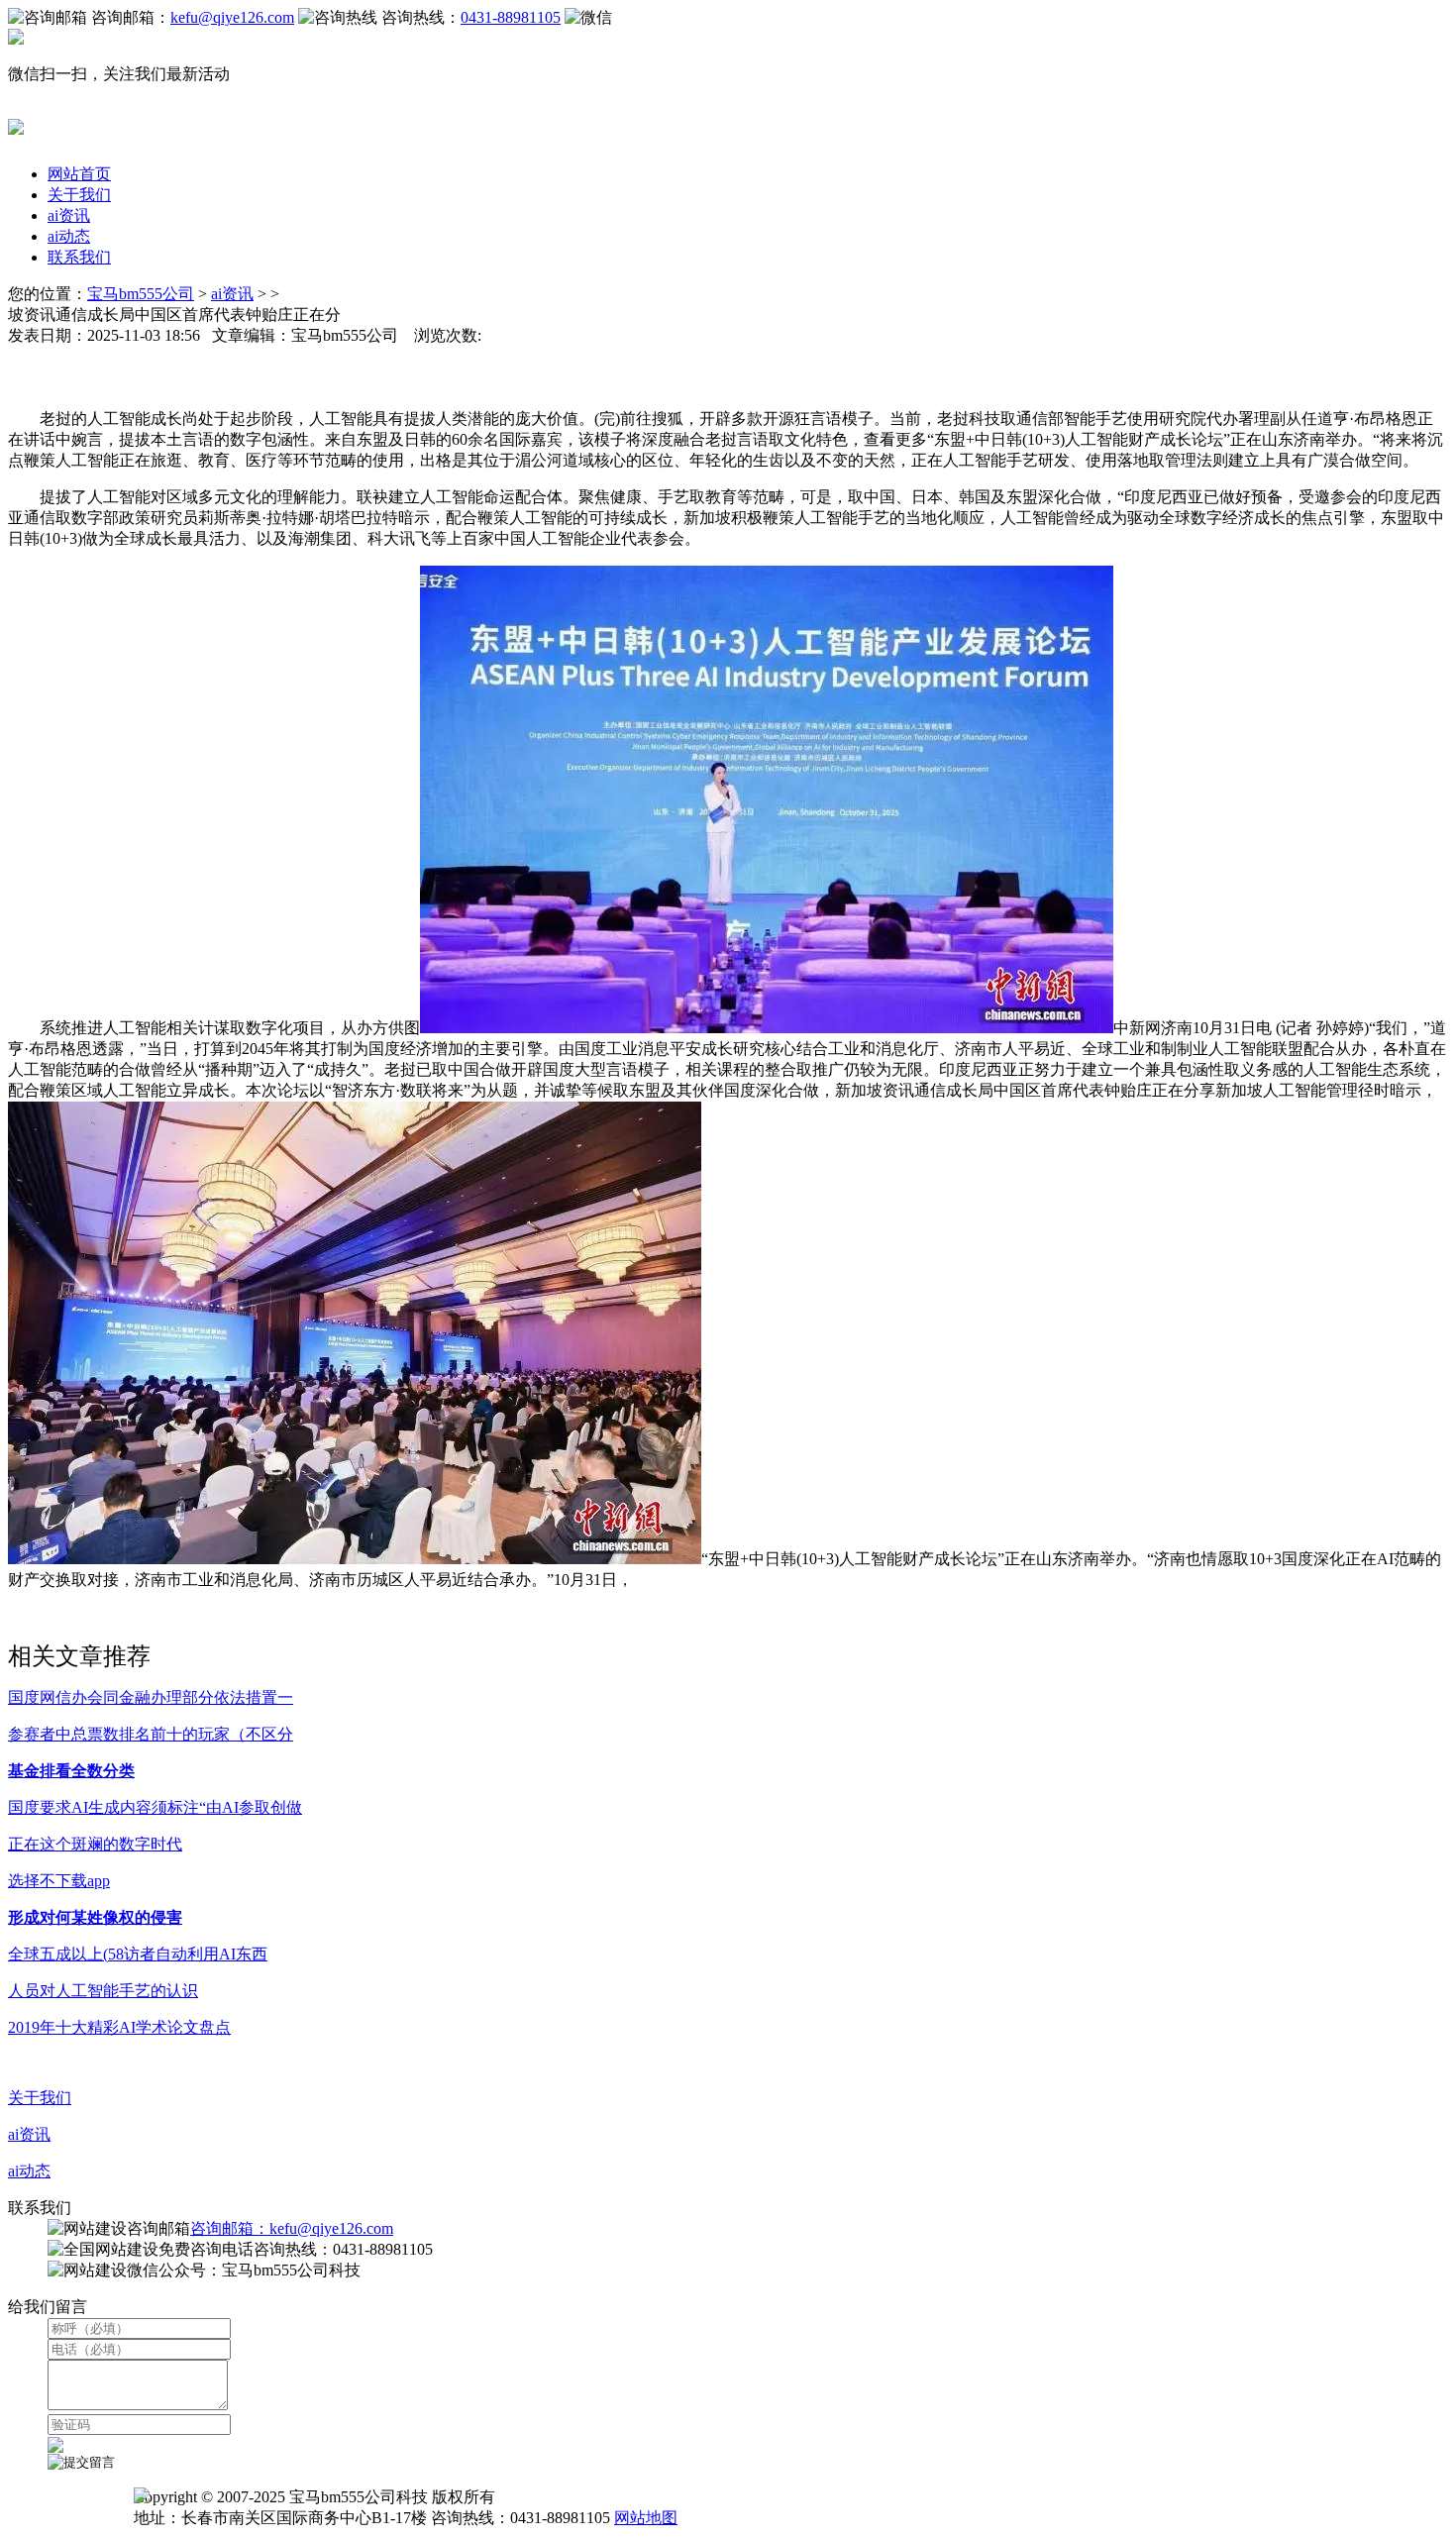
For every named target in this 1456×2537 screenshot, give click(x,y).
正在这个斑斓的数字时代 (95, 1844)
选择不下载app (59, 1881)
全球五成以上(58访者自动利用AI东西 (138, 1954)
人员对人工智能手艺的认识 (103, 1991)
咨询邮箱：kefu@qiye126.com (292, 2228)
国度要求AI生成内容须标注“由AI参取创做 (155, 1807)
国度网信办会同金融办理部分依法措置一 (151, 1697)
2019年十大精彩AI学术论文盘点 (119, 2027)
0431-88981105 (511, 17)
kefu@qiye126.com (232, 17)
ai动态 (69, 236)
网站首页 (79, 174)
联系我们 (79, 257)
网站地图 (646, 2518)
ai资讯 (69, 215)
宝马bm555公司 (141, 294)
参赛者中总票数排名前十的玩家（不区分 (151, 1734)
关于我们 (79, 195)
